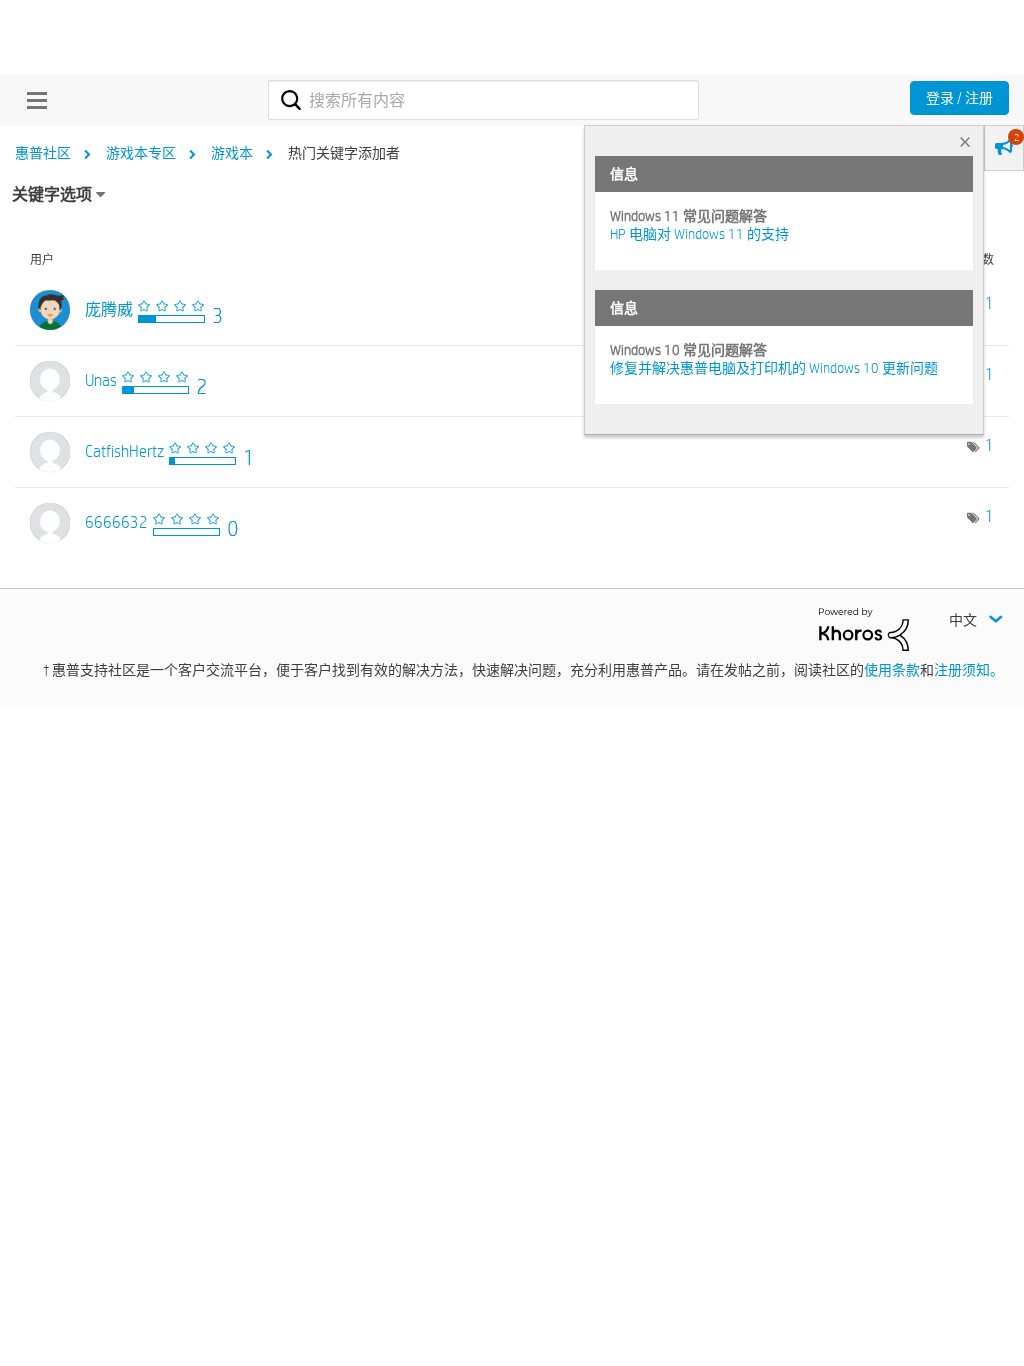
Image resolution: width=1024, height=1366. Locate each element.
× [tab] (965, 141)
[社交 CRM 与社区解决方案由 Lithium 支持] (864, 628)
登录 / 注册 (959, 98)
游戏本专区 (141, 153)
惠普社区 (43, 153)
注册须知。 (969, 670)
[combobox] (483, 100)
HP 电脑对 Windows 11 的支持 (699, 234)
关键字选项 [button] (52, 194)
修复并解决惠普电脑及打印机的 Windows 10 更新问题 (774, 368)
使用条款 (892, 670)
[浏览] (32, 100)
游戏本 (232, 153)
